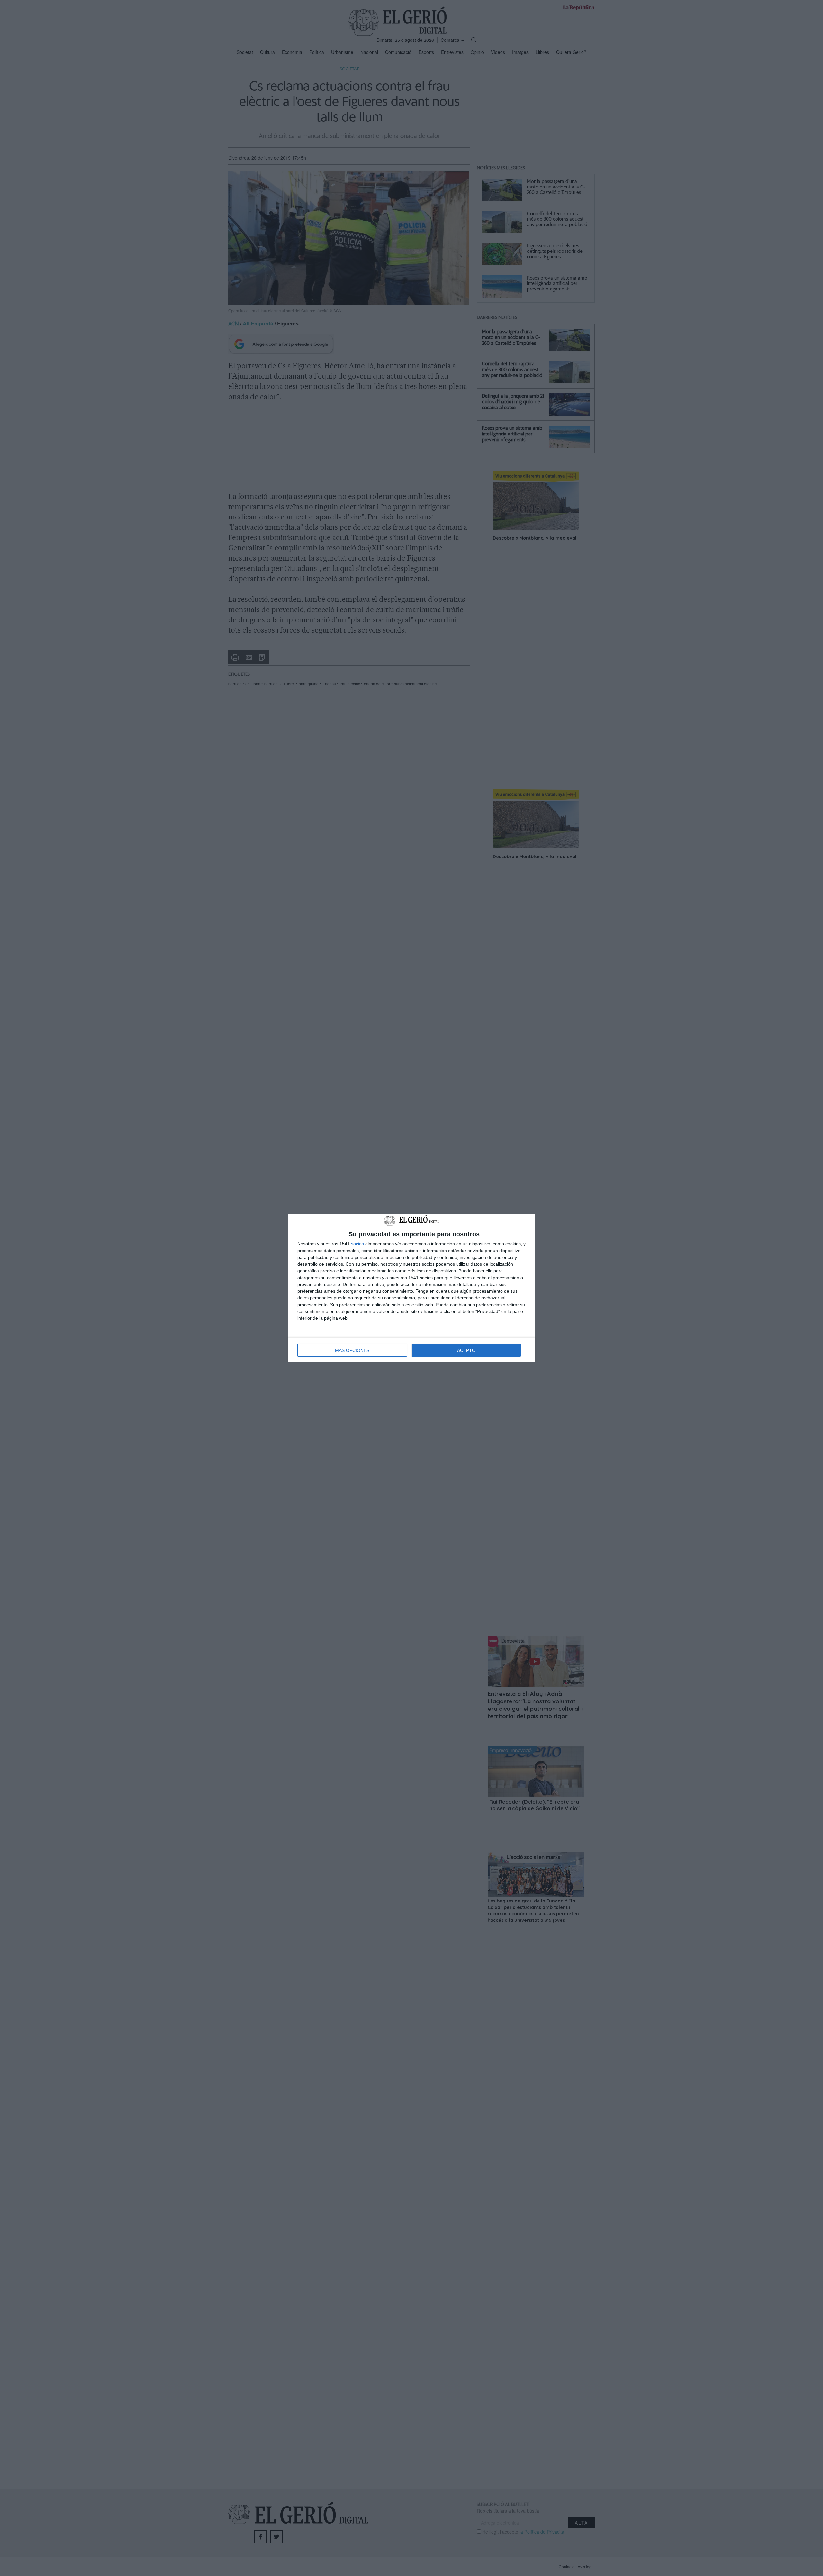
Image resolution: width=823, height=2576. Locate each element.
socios (357, 1244)
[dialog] (411, 1288)
